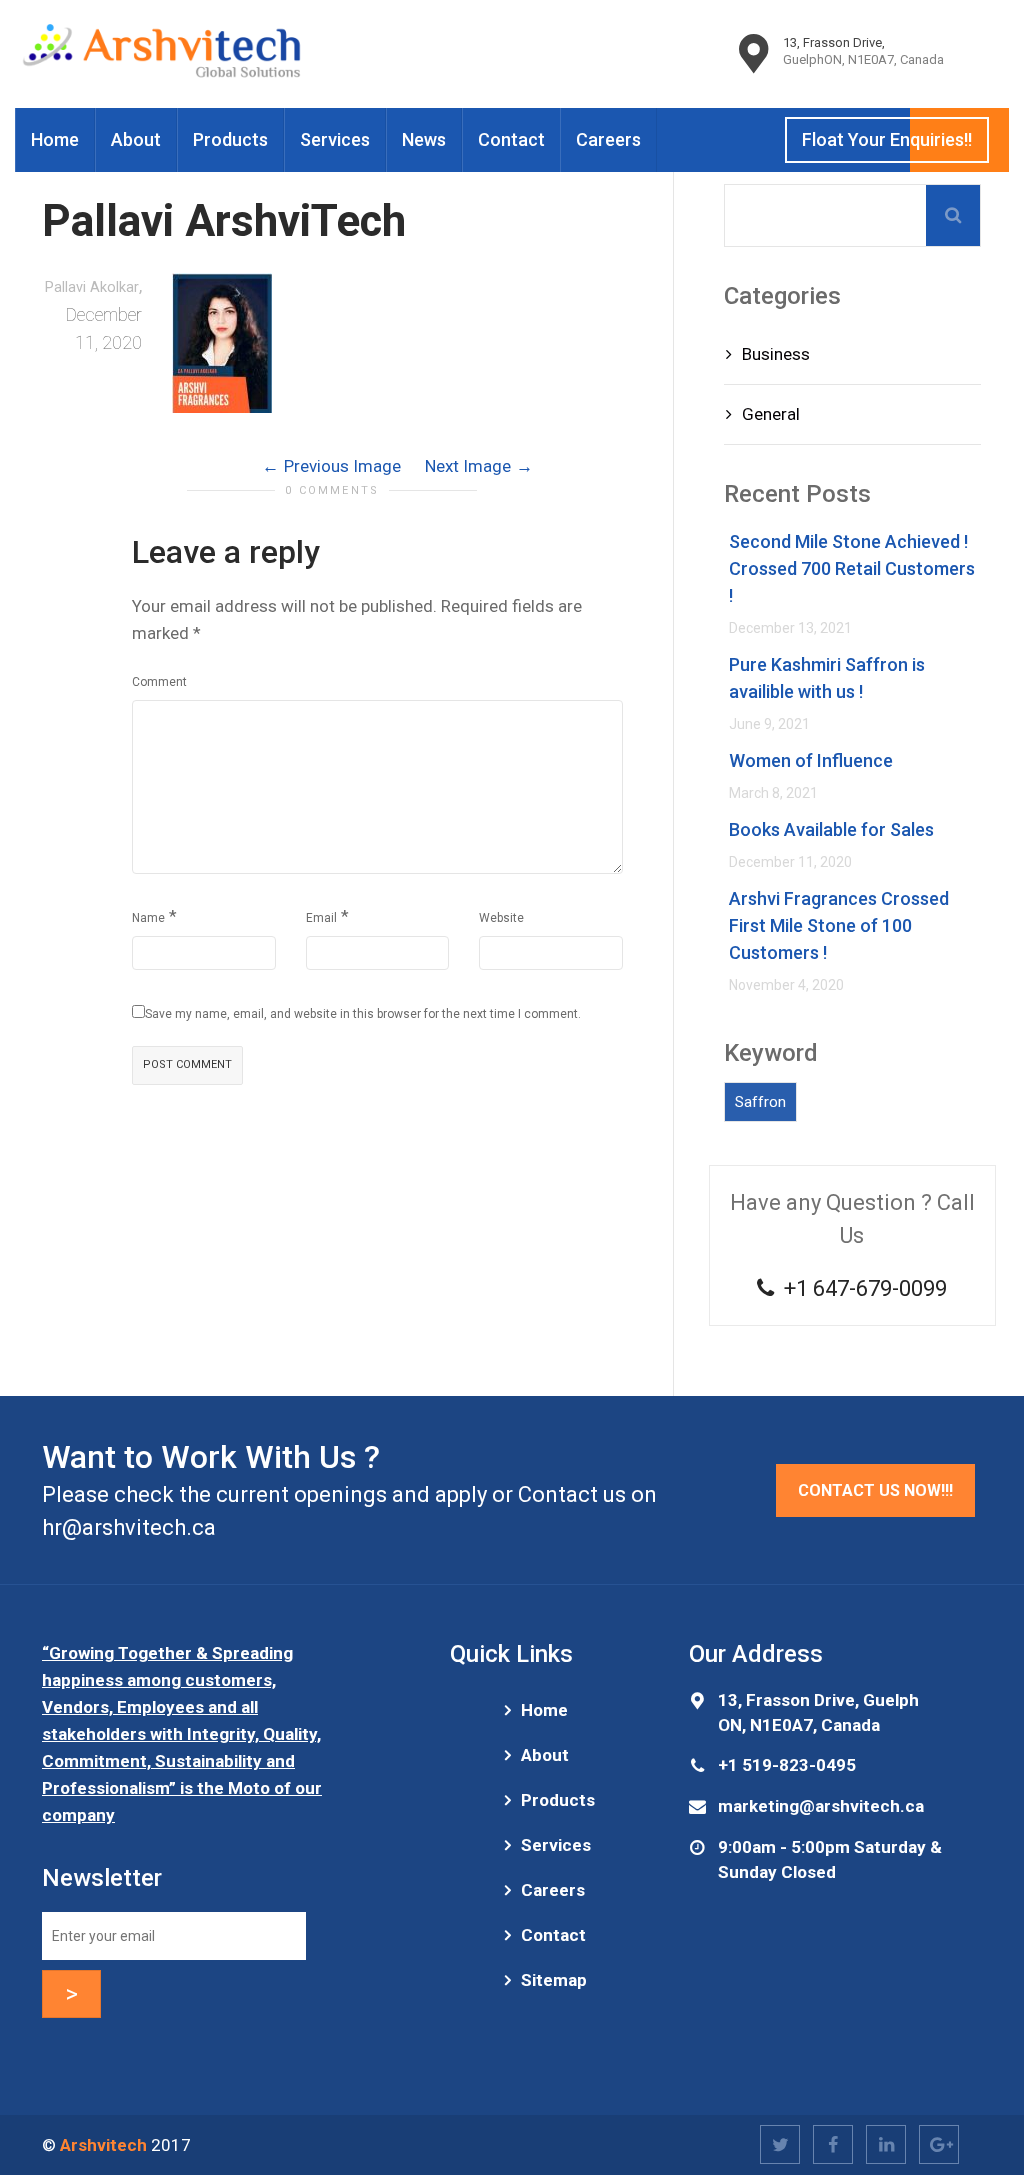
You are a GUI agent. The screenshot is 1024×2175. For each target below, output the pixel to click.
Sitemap (554, 1980)
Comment (159, 682)
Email (321, 918)
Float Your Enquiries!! (887, 139)
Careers (608, 139)
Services (335, 139)
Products (230, 139)
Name (148, 918)
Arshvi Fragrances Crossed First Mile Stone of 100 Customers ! (839, 925)
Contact (511, 139)
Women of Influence (811, 760)
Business (776, 354)
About (136, 139)
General (771, 414)
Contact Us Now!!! (875, 1490)
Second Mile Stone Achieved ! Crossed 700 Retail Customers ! (852, 568)
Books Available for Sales (831, 829)
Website (501, 918)
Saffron (760, 1102)
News (424, 139)
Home (55, 139)
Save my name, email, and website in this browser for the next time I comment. (363, 1014)
